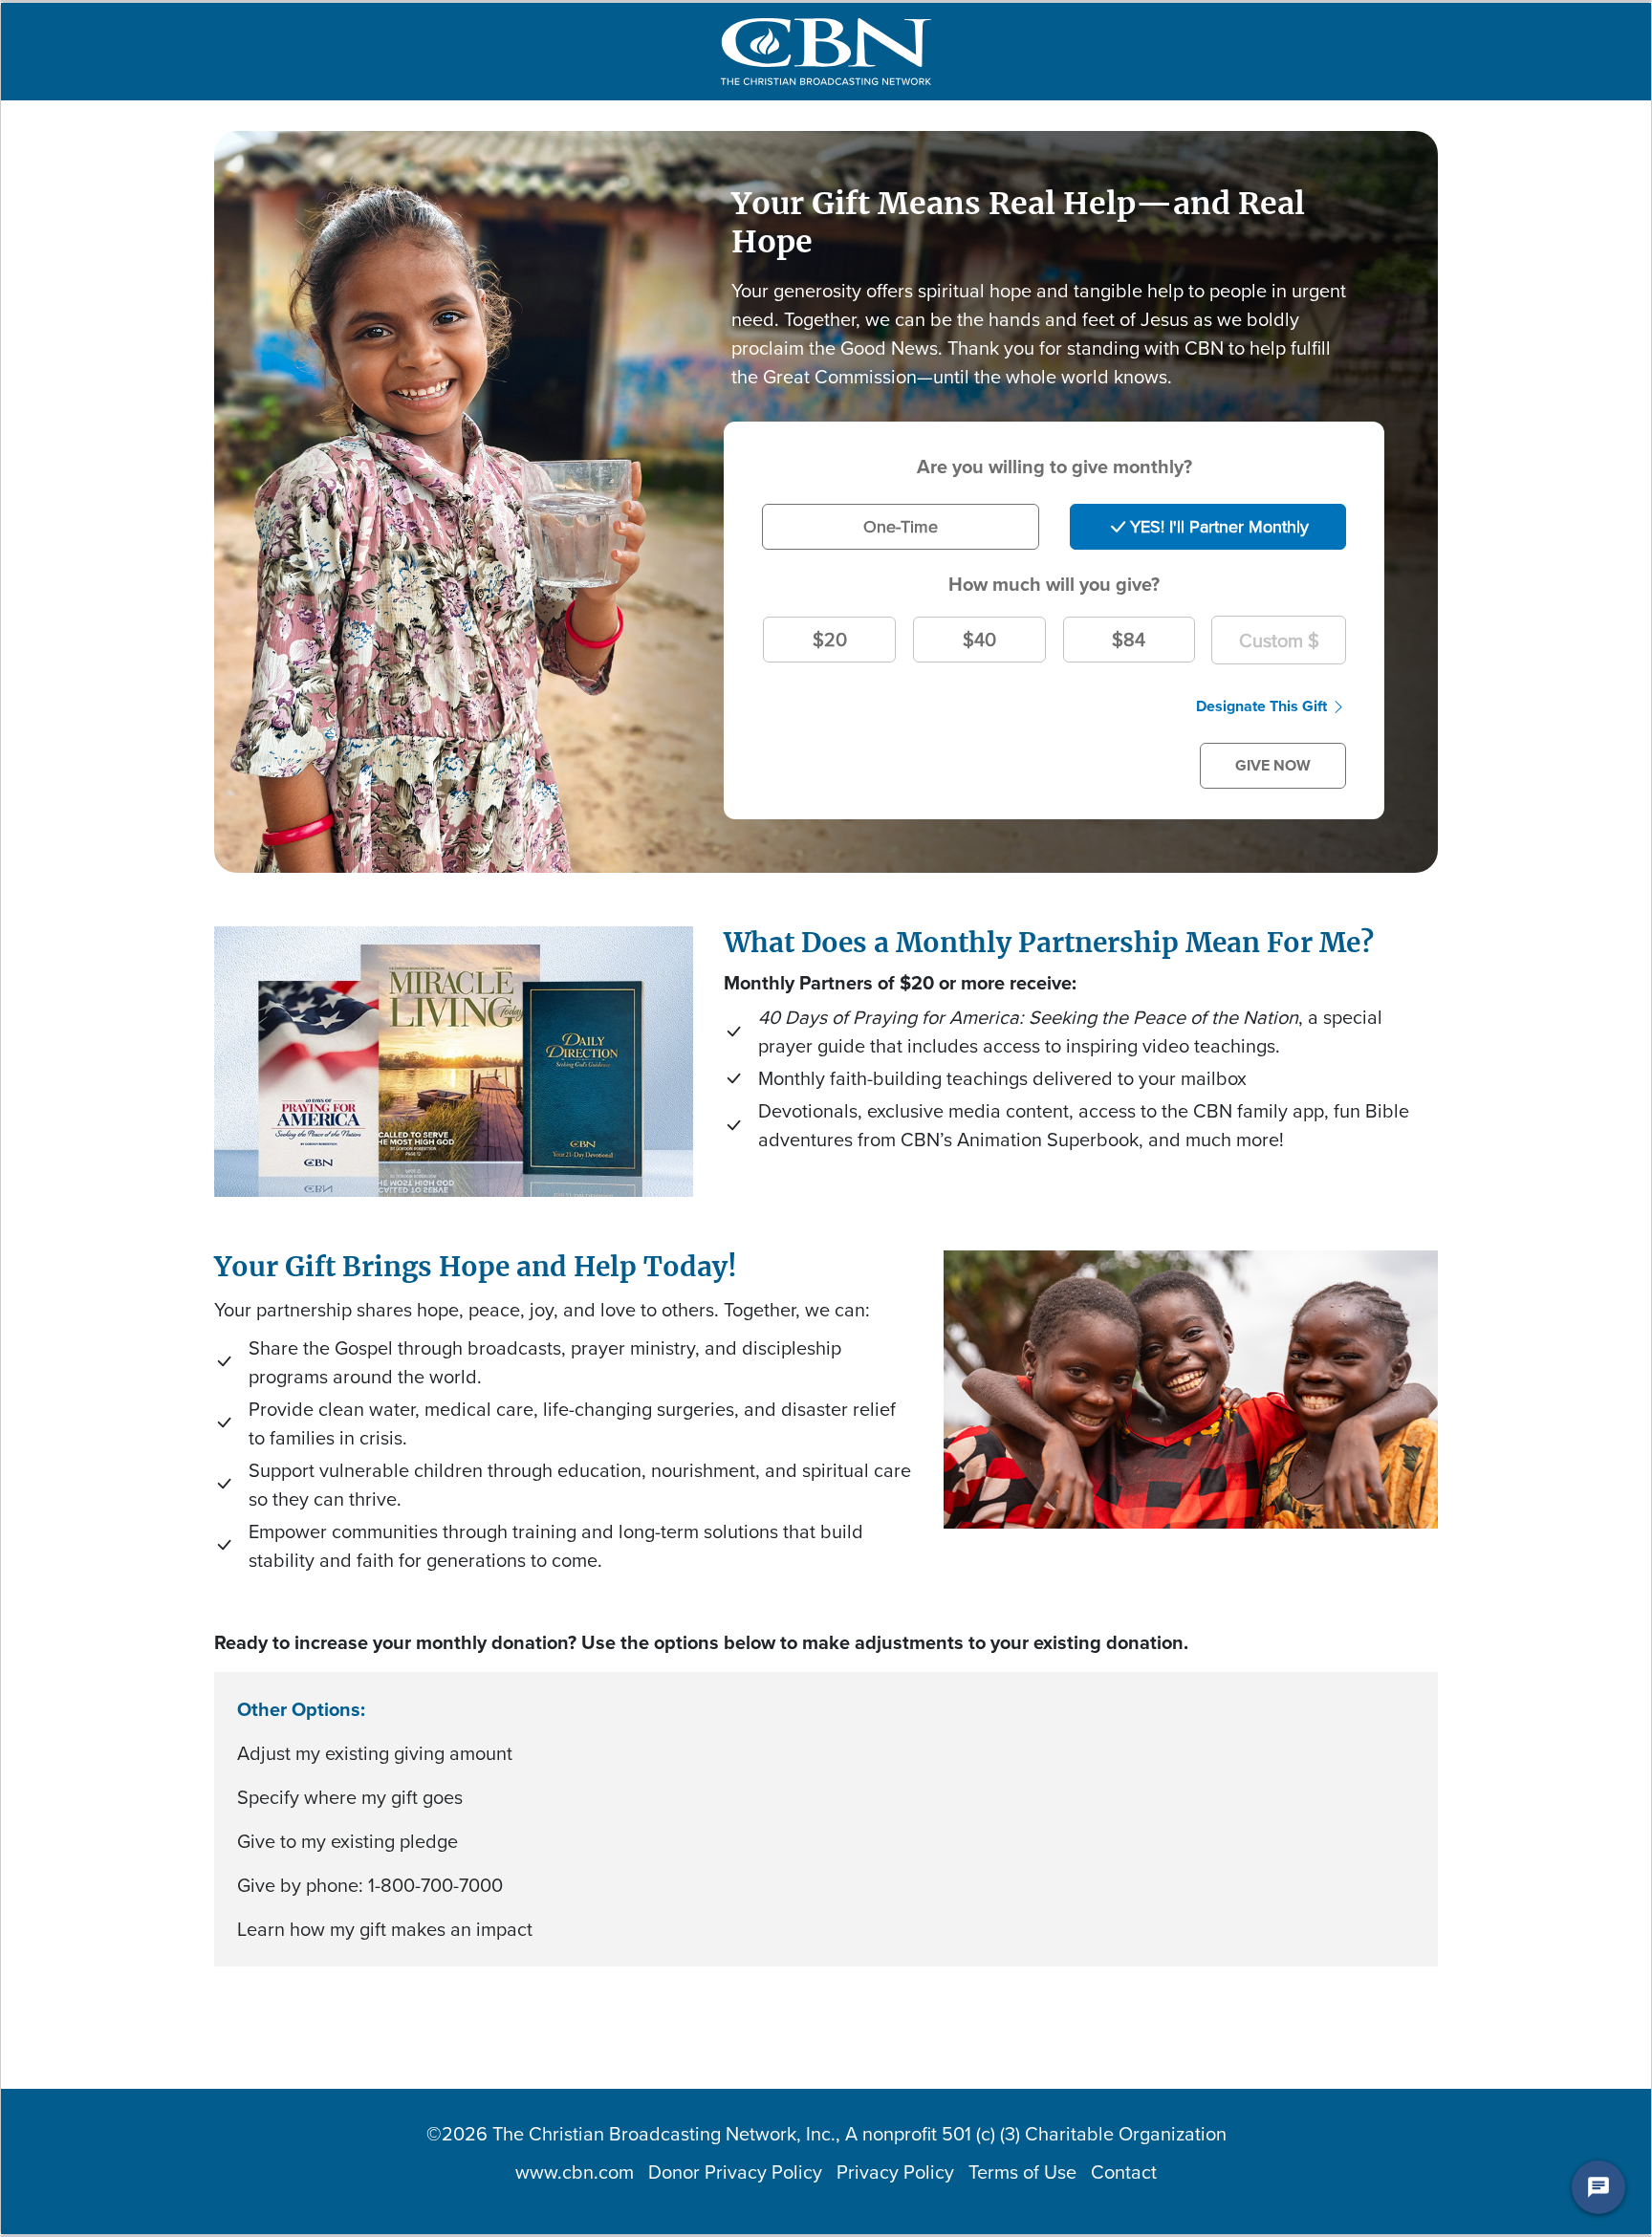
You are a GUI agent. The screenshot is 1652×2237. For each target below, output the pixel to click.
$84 (1129, 640)
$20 (830, 640)
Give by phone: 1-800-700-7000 (370, 1885)
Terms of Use (1022, 2172)
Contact (1124, 2172)
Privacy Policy (895, 2172)
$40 (979, 640)
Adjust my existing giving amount (375, 1753)
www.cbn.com (575, 2172)
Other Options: (301, 1709)
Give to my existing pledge (348, 1841)
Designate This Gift (1261, 706)
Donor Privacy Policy (735, 2172)
